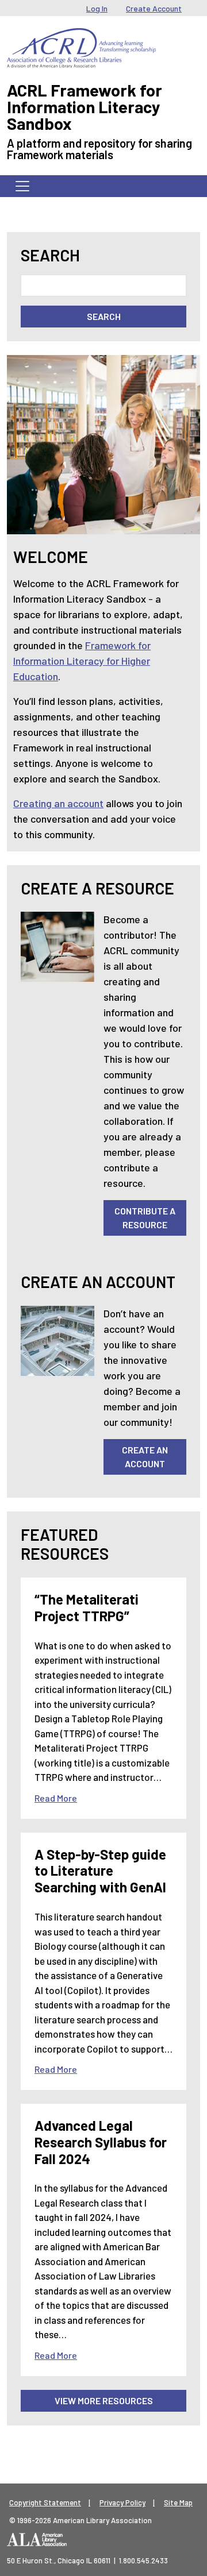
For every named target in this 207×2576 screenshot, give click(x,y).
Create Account (154, 8)
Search (50, 255)
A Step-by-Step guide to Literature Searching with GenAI (100, 1871)
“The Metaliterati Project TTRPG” (87, 1607)
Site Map (178, 2502)
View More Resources (104, 2400)
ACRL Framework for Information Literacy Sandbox (85, 107)
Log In (97, 8)
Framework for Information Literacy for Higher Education (82, 661)
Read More (56, 1798)
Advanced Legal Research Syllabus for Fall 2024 (101, 2142)
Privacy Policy (122, 2502)
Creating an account (58, 803)
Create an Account (145, 1457)
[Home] (81, 37)
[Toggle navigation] (22, 186)
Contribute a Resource (145, 1218)
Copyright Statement (45, 2502)
